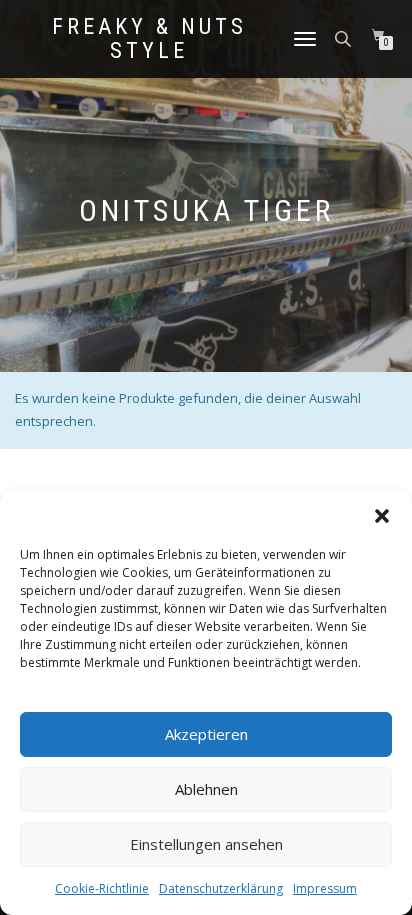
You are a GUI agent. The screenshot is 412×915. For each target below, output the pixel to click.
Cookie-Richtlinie (102, 888)
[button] (382, 516)
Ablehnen (206, 789)
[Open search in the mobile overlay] (345, 37)
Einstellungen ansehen (206, 844)
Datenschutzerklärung (221, 888)
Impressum (325, 888)
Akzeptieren (206, 734)
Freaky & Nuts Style (149, 39)
